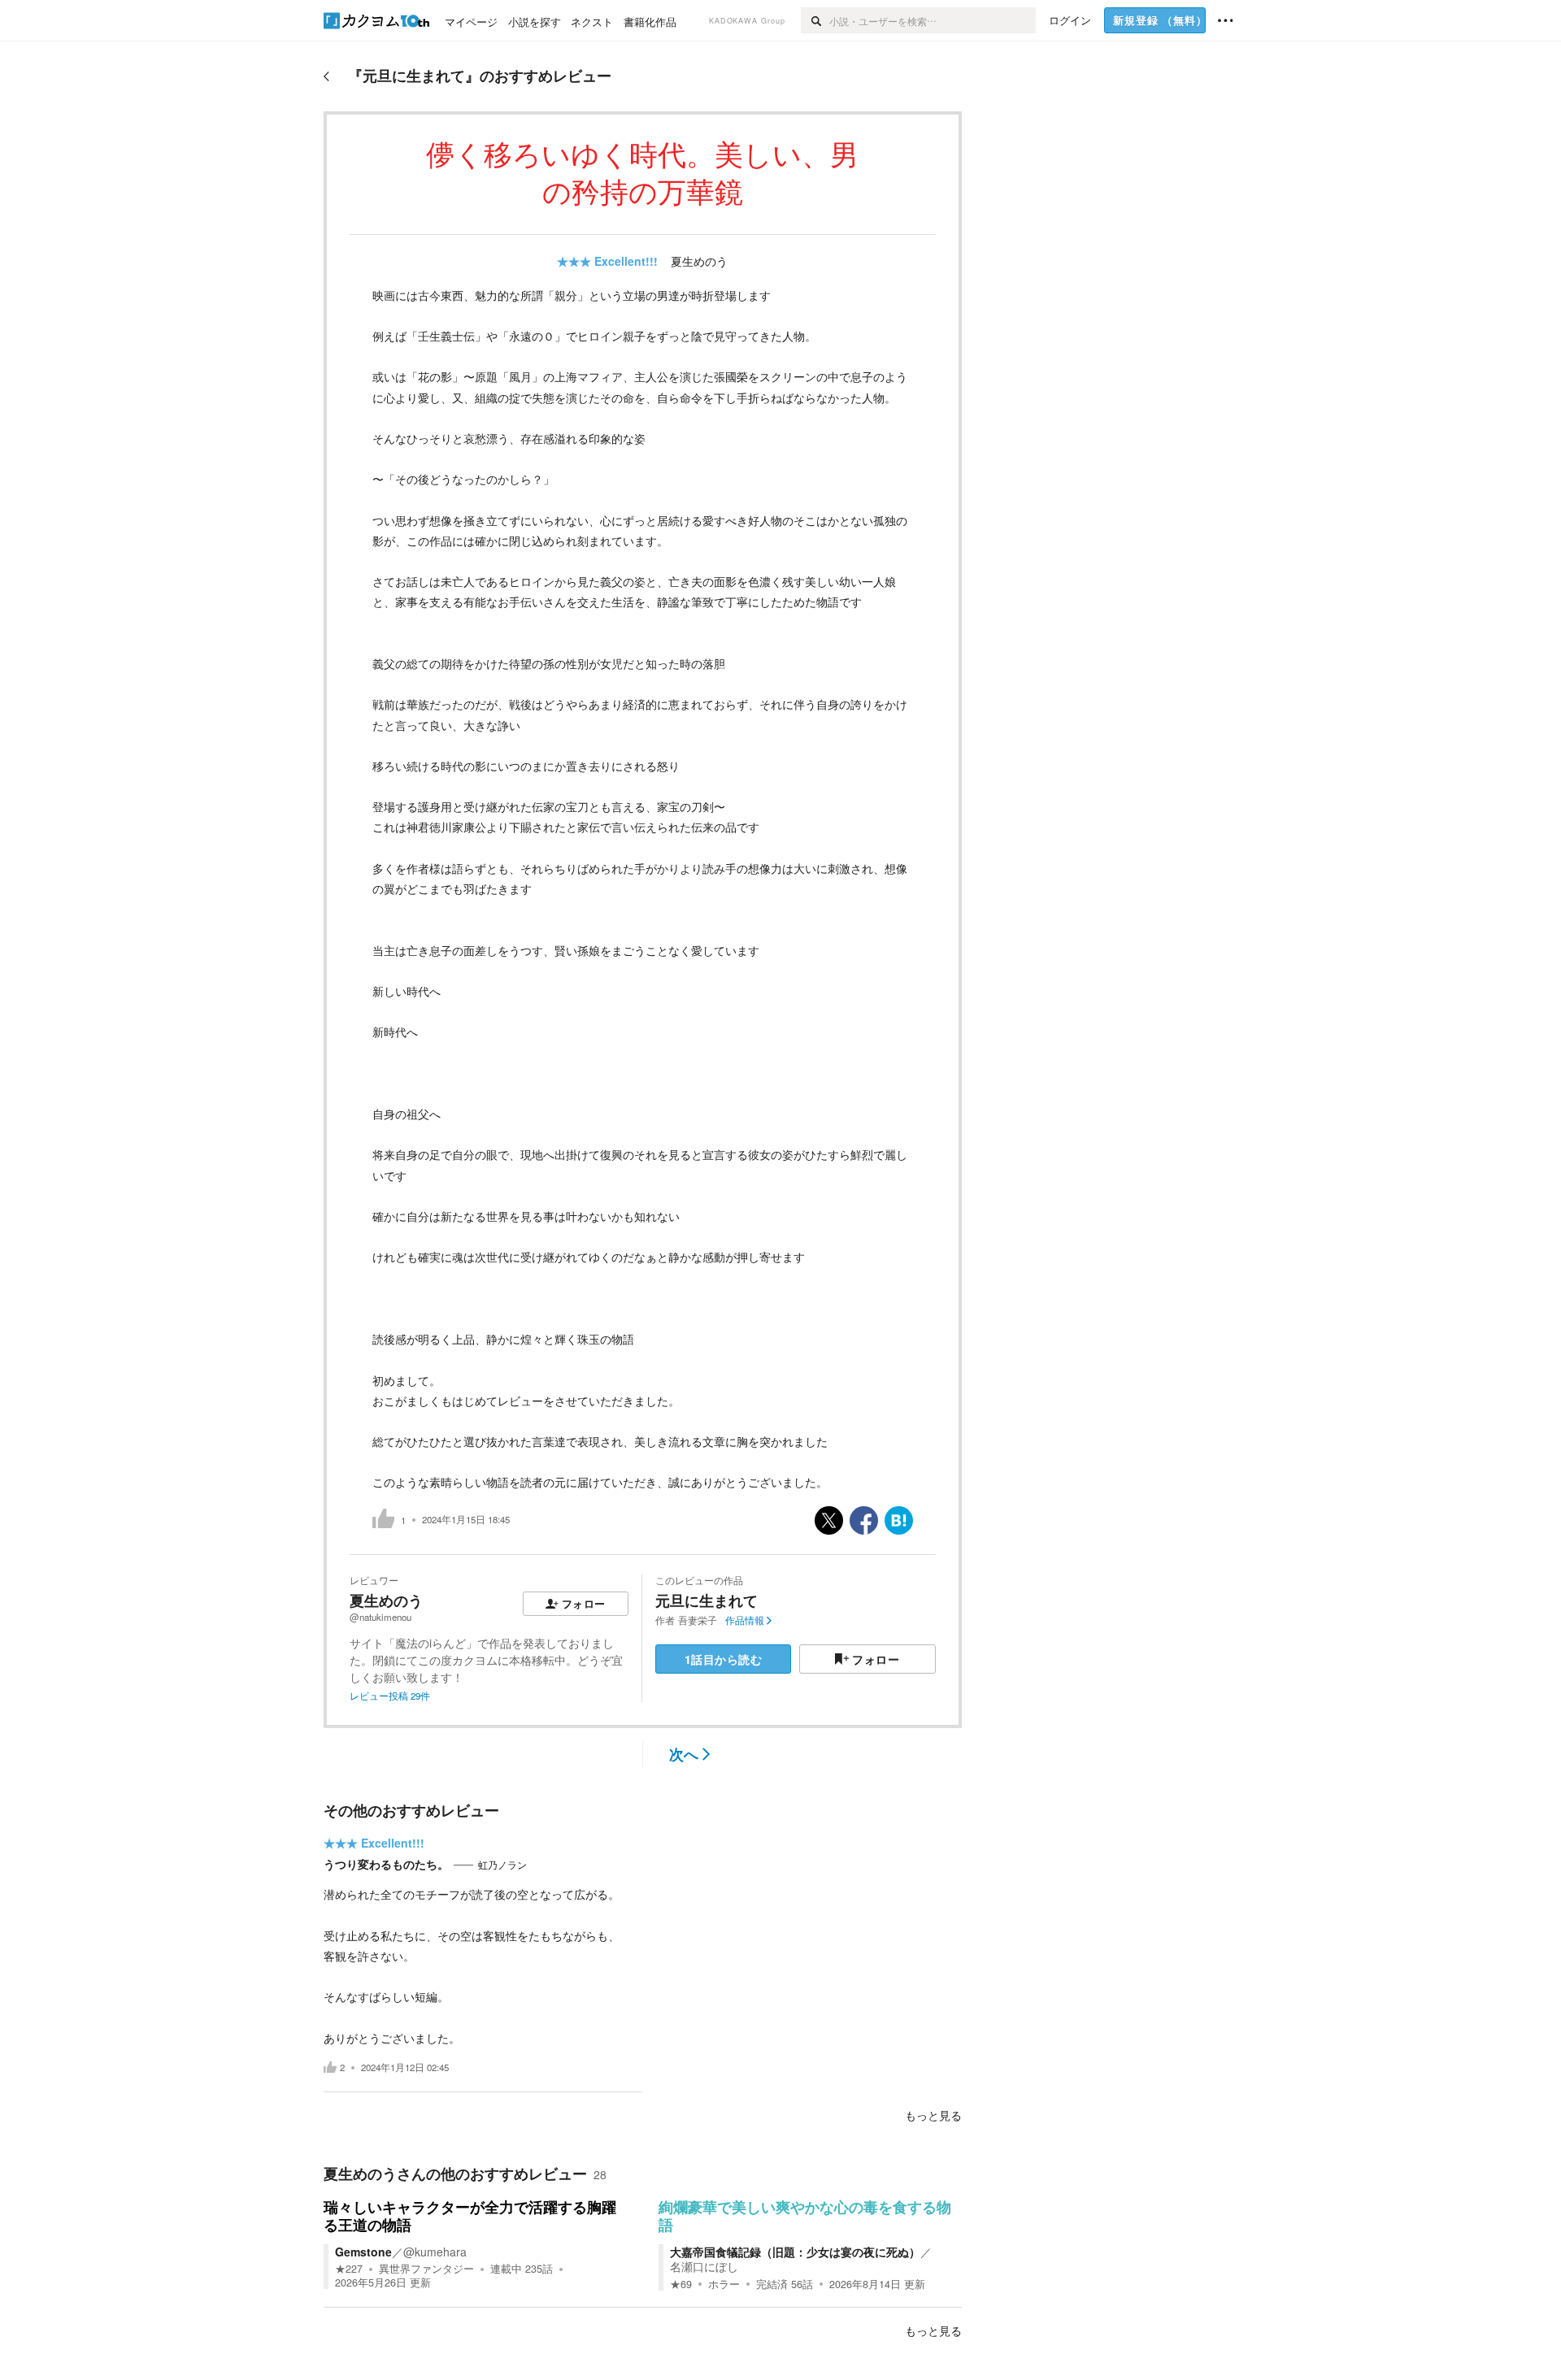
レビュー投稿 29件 (390, 1696)
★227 (349, 2269)
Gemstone (363, 2252)
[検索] (815, 20)
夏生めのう (699, 261)
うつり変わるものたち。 (386, 1864)
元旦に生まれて (707, 1600)
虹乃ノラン (502, 1865)
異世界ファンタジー (426, 2269)
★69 (681, 2284)
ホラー (724, 2284)
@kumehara (435, 2252)
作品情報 (745, 1620)
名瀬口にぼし (704, 2266)
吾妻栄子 (698, 1620)
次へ (684, 1754)
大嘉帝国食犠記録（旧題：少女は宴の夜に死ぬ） (795, 2252)
